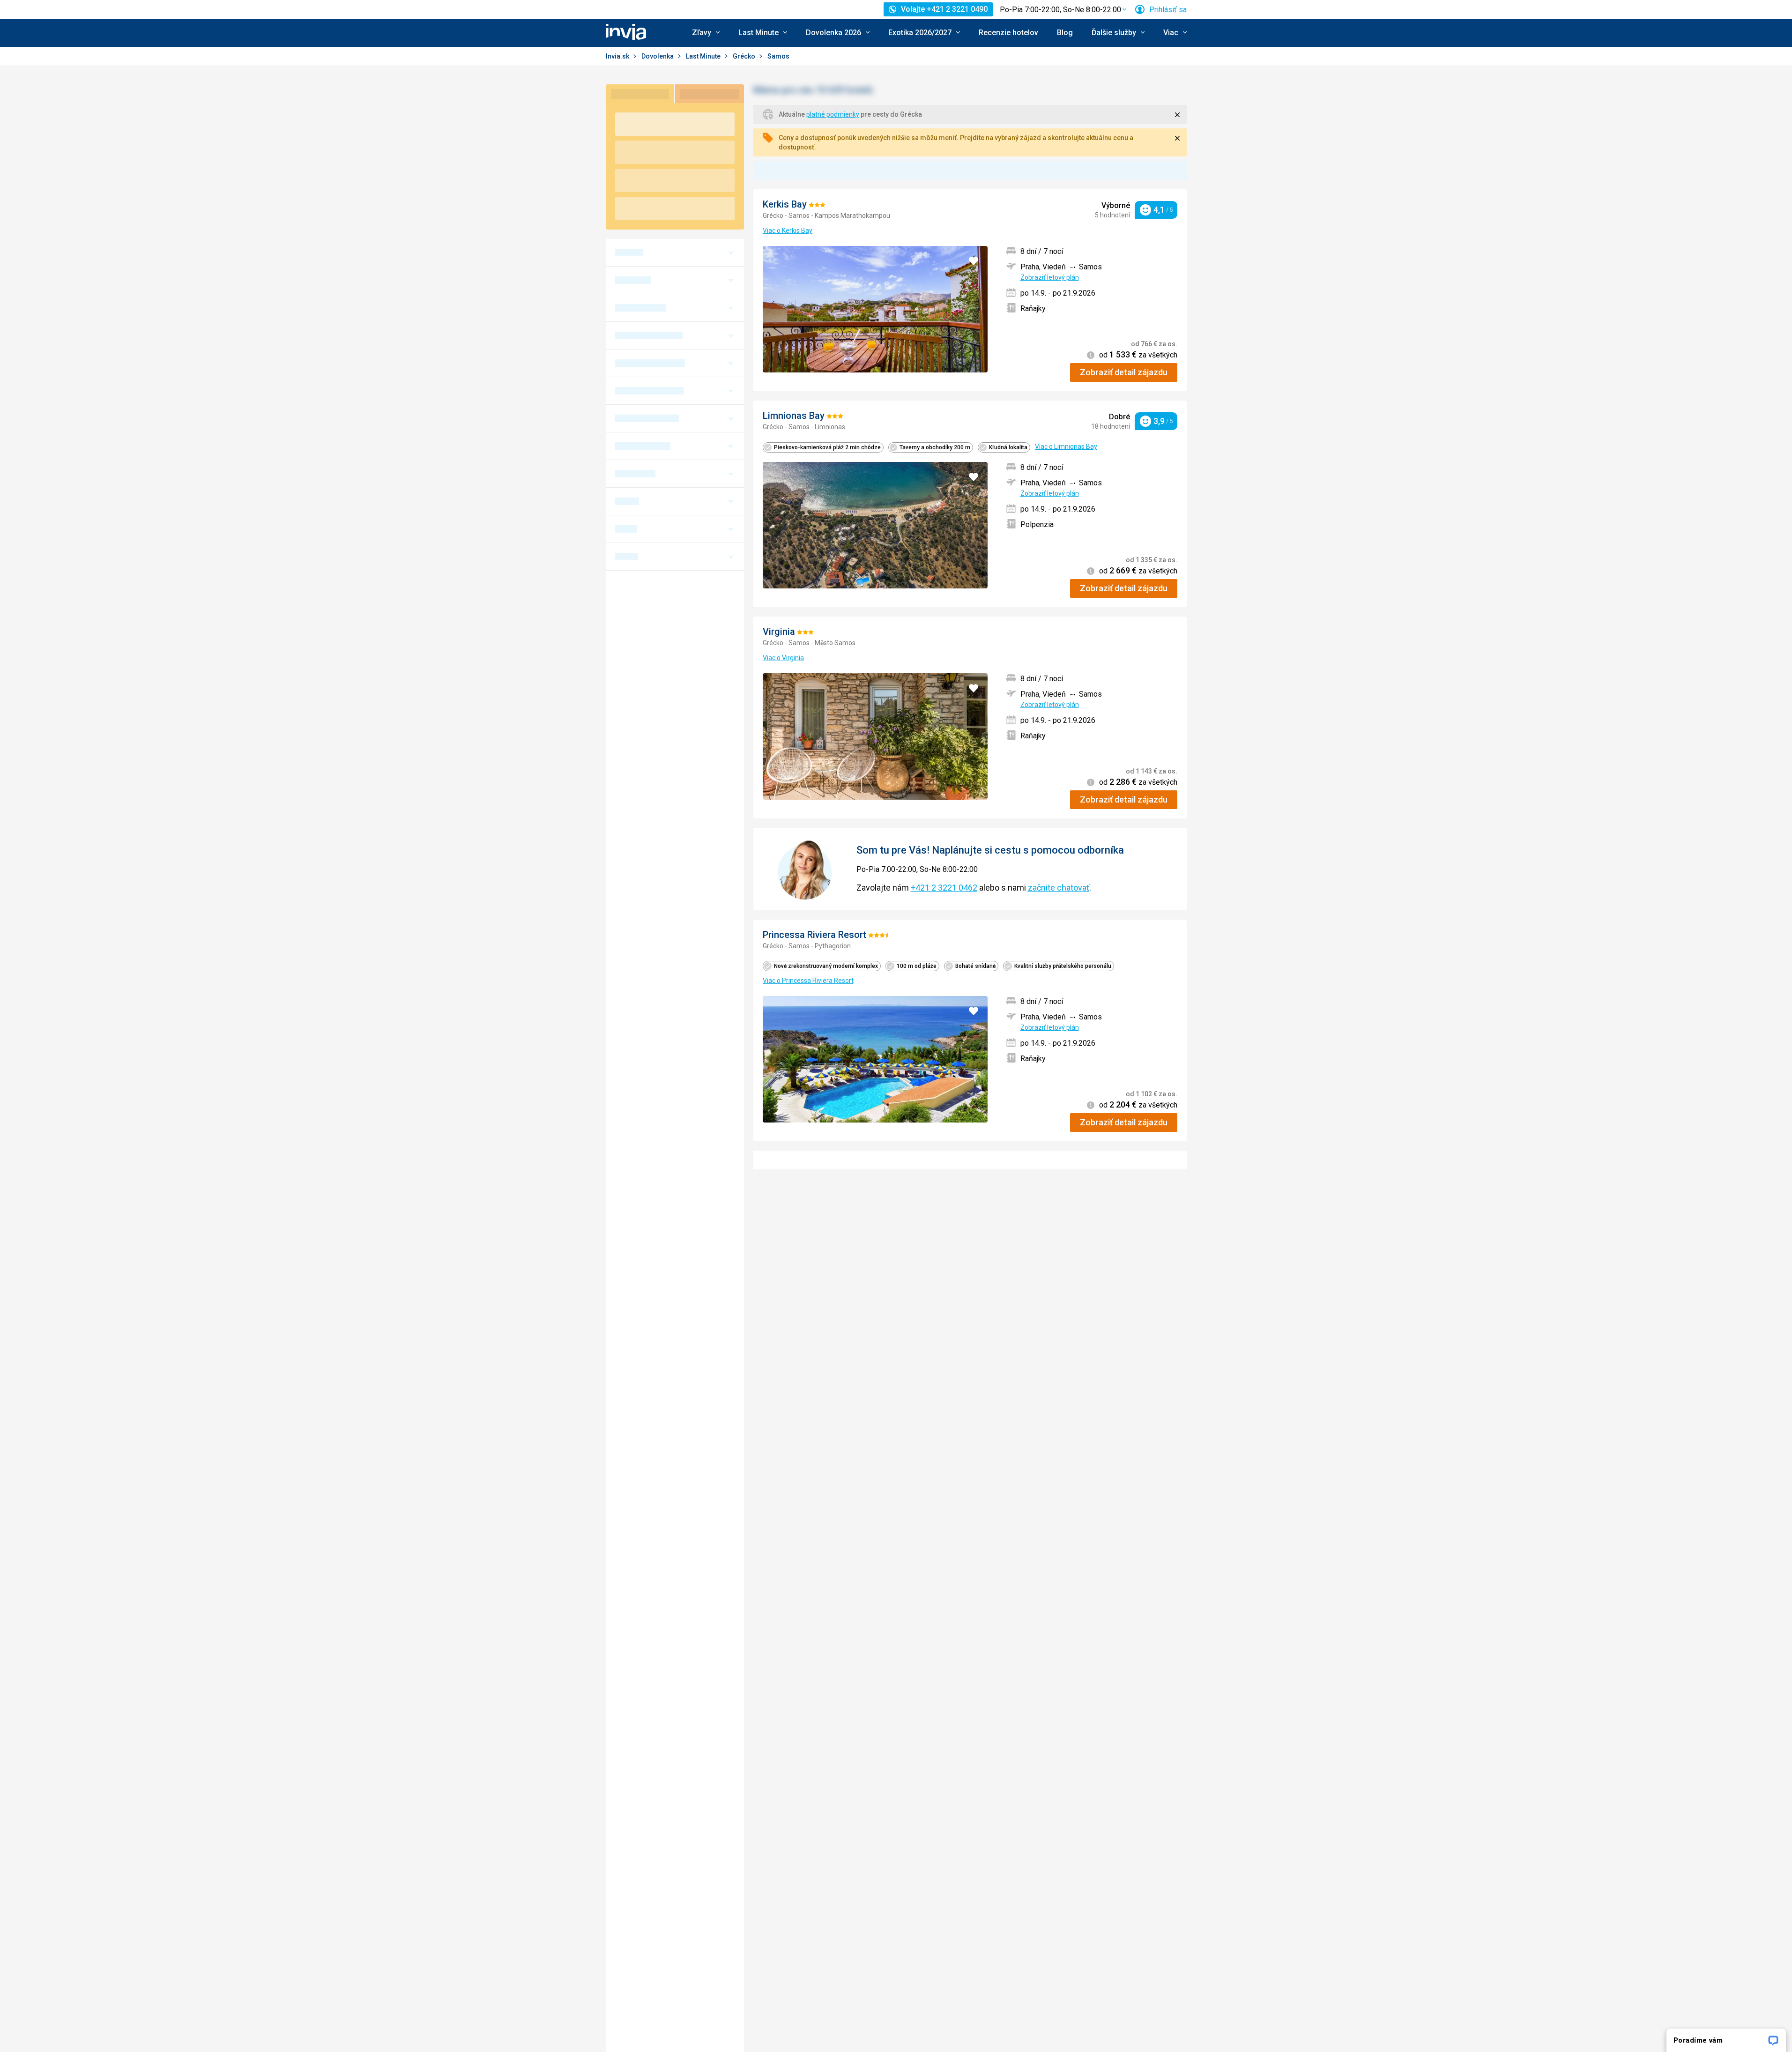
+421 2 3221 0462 (944, 888)
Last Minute (704, 56)
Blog (1065, 33)
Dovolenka (658, 56)
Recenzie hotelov (1008, 33)
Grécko (745, 56)
